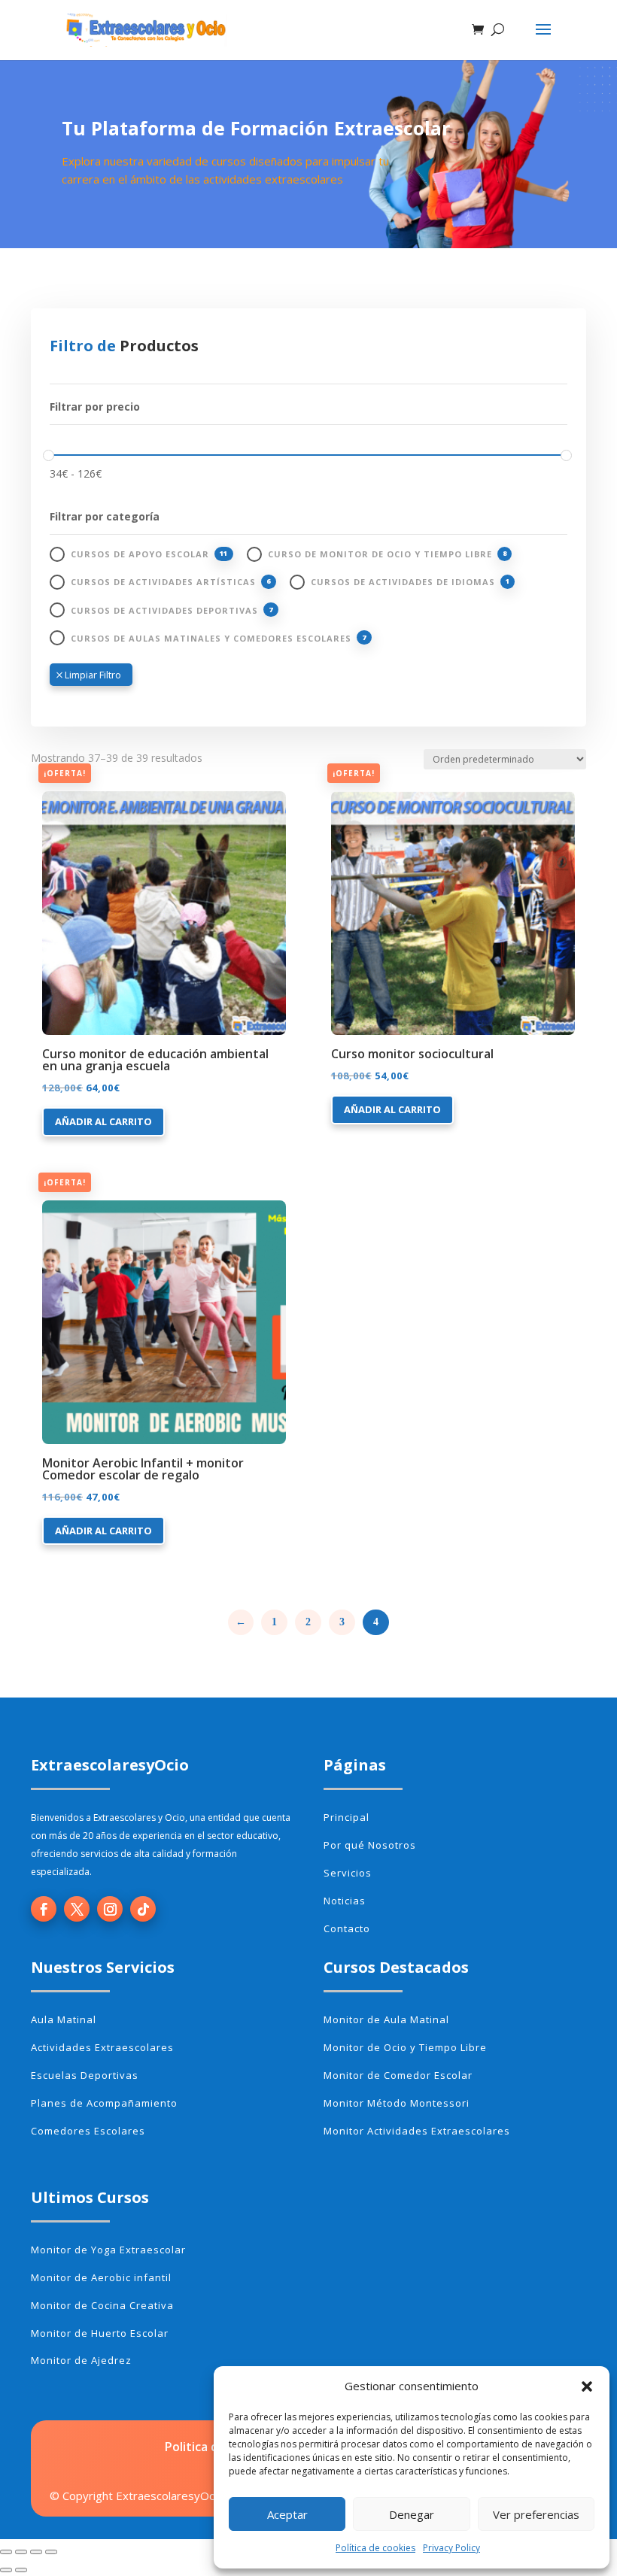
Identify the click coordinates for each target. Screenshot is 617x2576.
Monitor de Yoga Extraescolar (108, 2250)
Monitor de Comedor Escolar (398, 2075)
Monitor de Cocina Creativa (102, 2305)
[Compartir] (36, 2552)
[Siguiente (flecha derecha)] (21, 2570)
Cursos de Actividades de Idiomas (403, 582)
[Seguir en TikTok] (143, 1909)
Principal (346, 1817)
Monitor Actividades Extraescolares (417, 2131)
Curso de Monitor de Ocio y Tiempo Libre (380, 554)
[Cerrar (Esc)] (51, 2552)
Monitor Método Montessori (397, 2103)
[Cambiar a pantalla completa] (21, 2552)
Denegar (412, 2514)
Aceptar (287, 2514)
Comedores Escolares (88, 2131)
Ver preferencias (536, 2514)
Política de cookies (375, 2548)
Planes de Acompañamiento (104, 2103)
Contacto (347, 1928)
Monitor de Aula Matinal (386, 2019)
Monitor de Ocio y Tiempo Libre (405, 2047)
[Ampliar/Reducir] (6, 2552)
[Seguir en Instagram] (110, 1909)
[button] (587, 2386)
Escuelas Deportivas (85, 2075)
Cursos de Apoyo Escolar (140, 554)
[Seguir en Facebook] (44, 1909)
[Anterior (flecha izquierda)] (6, 2570)
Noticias (345, 1901)
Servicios (348, 1873)
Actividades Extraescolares (102, 2047)
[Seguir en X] (77, 1909)
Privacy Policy (451, 2548)
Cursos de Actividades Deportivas (164, 610)
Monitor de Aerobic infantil (101, 2277)
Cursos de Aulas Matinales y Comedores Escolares (211, 638)
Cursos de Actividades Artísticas (163, 582)
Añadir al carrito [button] (103, 1121)
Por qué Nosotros (370, 1845)
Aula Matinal (64, 2019)
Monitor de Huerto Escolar (100, 2333)
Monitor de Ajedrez (81, 2360)
